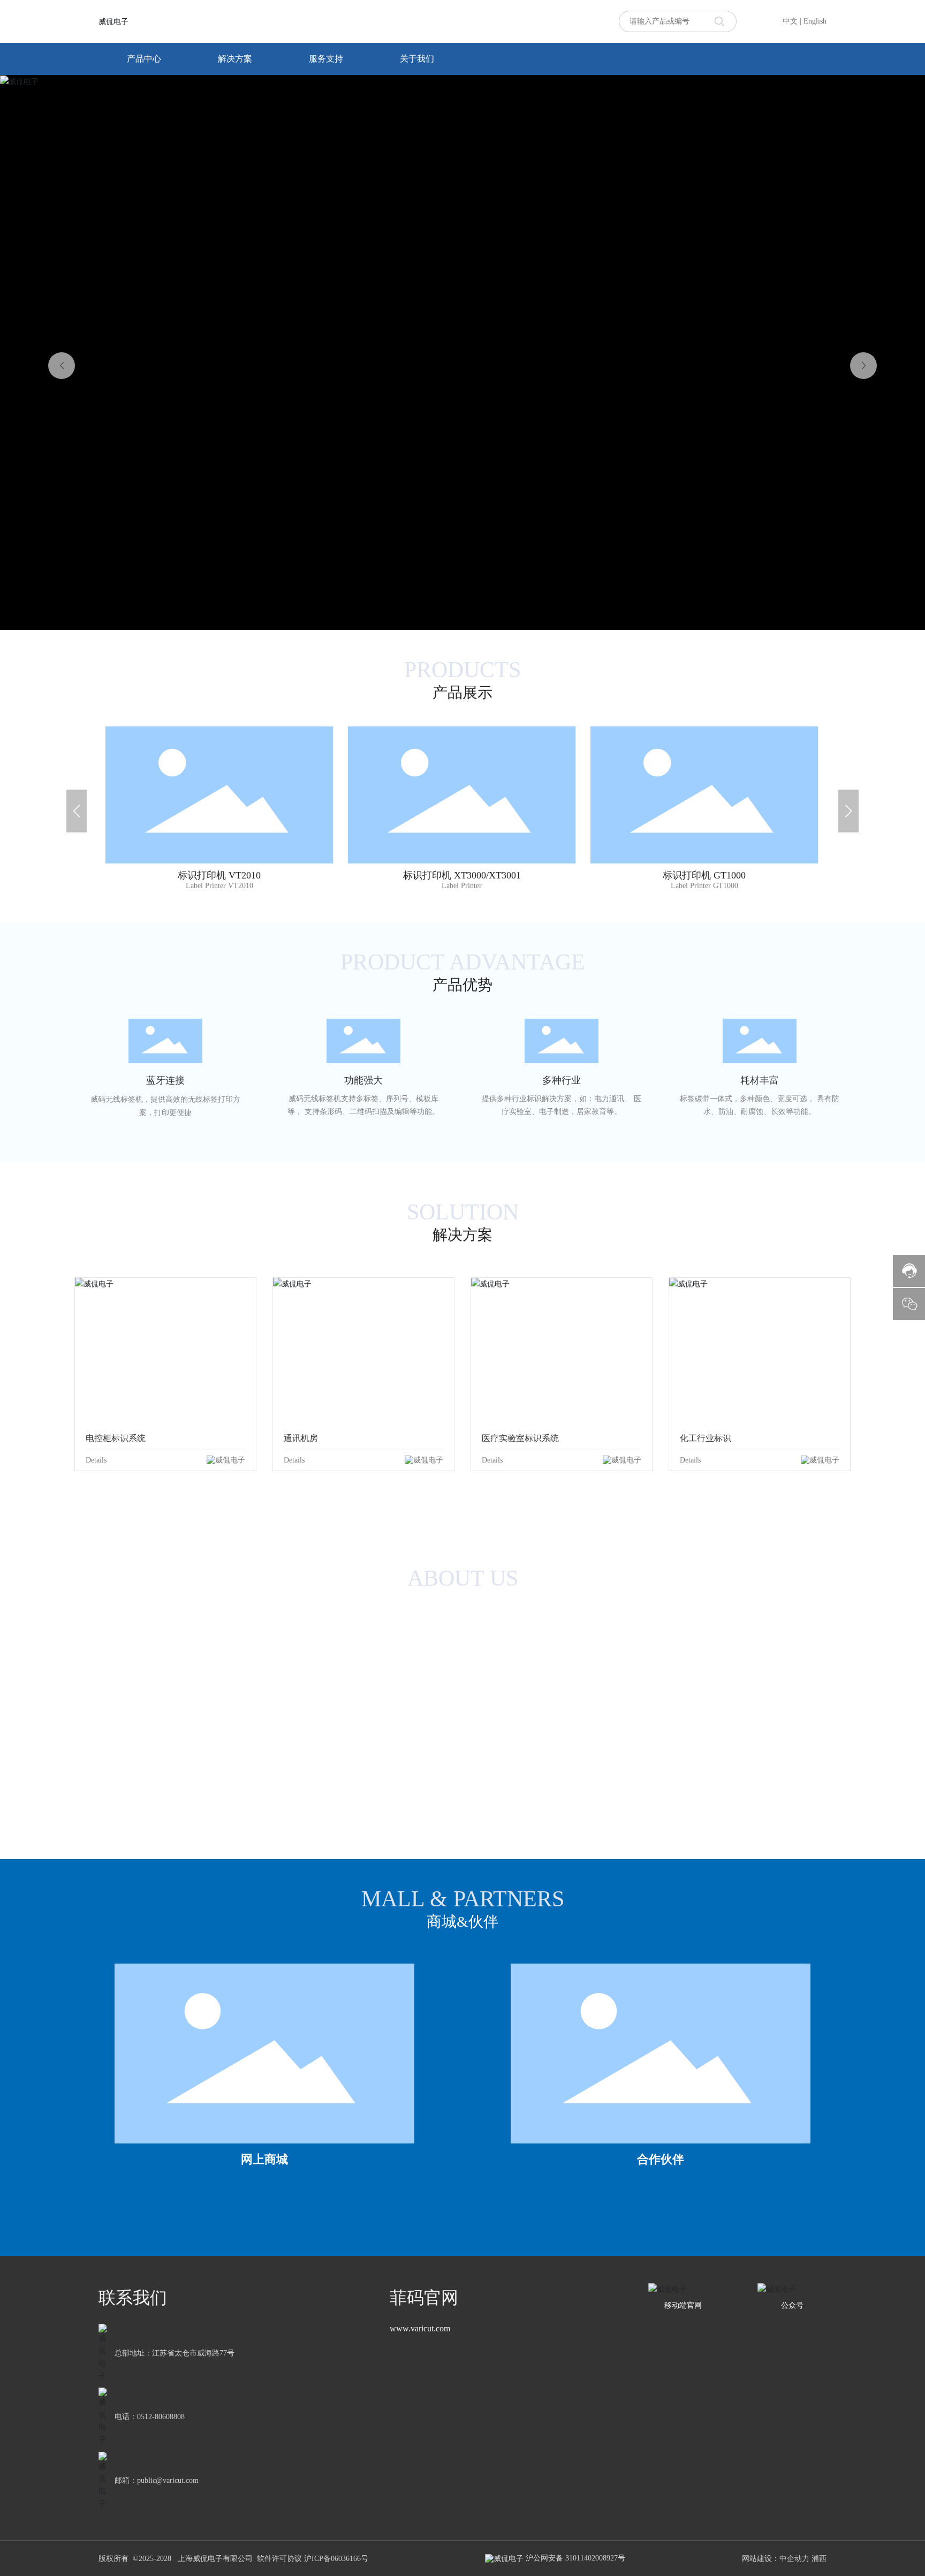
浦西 (819, 2559)
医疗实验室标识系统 (520, 1438)
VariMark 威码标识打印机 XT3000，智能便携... (462, 785)
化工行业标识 (706, 1438)
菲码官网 (424, 2298)
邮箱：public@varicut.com (157, 2480)
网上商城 (264, 2159)
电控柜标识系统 (116, 1438)
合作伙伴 (661, 2159)
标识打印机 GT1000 (704, 748)
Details (96, 1460)
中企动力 (794, 2559)
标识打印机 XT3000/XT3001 (462, 761)
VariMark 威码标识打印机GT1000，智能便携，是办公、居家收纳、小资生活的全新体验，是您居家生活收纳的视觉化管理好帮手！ (704, 785)
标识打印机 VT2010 (219, 761)
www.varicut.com (420, 2328)
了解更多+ (219, 824)
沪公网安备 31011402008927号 (574, 2558)
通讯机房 (301, 1438)
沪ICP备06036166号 (336, 2559)
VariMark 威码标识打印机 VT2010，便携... (219, 785)
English (815, 21)
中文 (790, 21)
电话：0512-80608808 (150, 2417)
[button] (863, 366)
